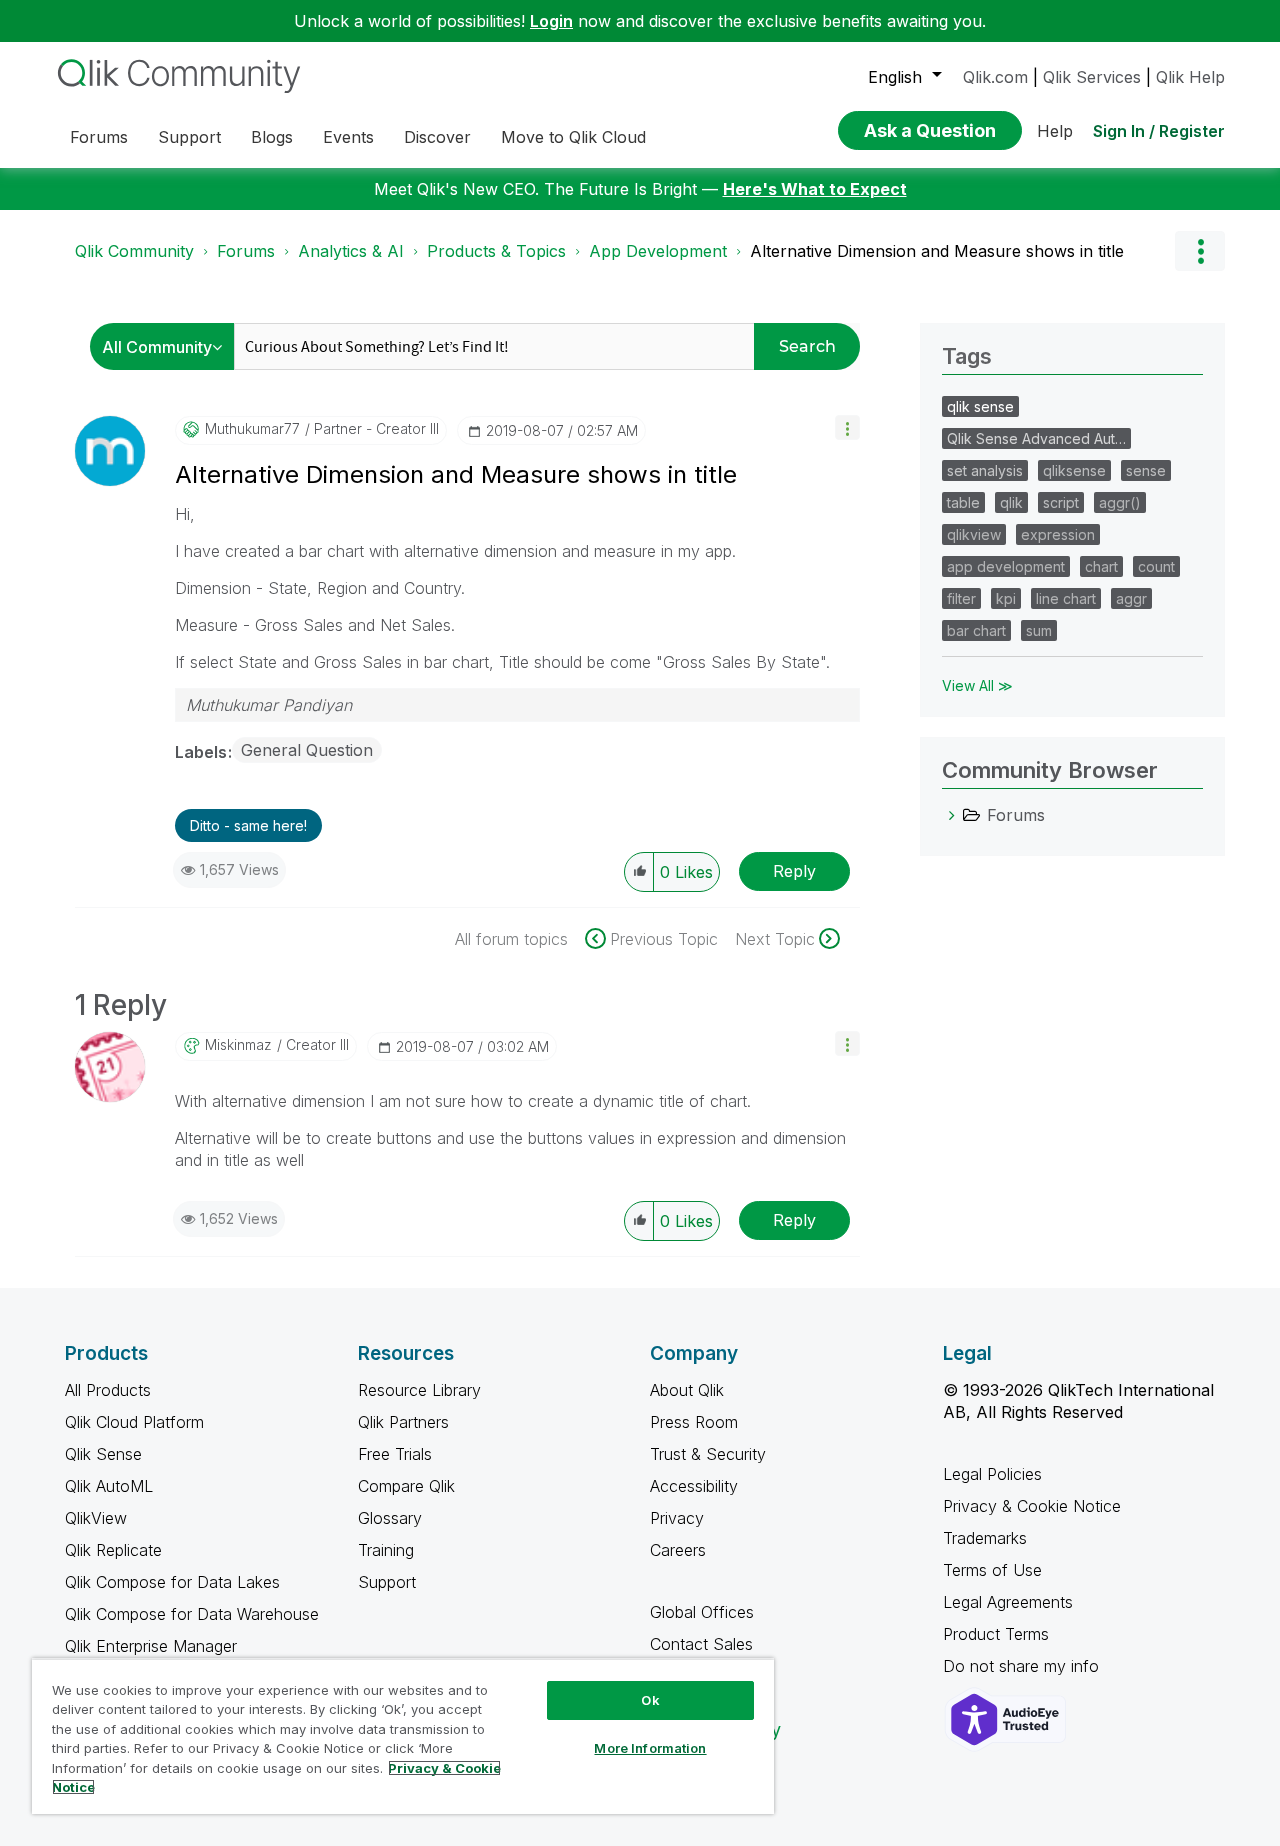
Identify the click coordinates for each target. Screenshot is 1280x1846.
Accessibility (694, 1486)
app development (1006, 566)
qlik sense (980, 406)
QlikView (96, 1518)
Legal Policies (992, 1474)
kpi (1006, 598)
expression (1058, 534)
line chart (1066, 598)
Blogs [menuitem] (272, 137)
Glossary (390, 1518)
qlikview (974, 534)
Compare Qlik (406, 1486)
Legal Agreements (1008, 1602)
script (1061, 502)
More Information (650, 1748)
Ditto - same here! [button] (248, 825)
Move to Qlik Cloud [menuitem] (573, 137)
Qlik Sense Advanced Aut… (1036, 438)
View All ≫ (977, 685)
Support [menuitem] (189, 137)
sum (1039, 630)
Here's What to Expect (815, 189)
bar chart (976, 630)
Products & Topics (496, 251)
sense (1146, 470)
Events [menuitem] (348, 137)
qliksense (1074, 470)
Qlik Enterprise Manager (151, 1646)
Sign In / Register (1159, 131)
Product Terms (996, 1634)
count (1156, 566)
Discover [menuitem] (437, 137)
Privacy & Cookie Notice (1032, 1506)
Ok (650, 1700)
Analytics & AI (351, 251)
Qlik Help (1190, 77)
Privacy (677, 1518)
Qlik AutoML (109, 1486)
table (963, 502)
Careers (678, 1550)
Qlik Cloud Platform (134, 1422)
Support (387, 1582)
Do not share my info (1023, 1666)
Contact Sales (701, 1644)
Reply (794, 871)
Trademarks (985, 1538)
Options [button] (1200, 251)
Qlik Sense (103, 1454)
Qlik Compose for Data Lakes (172, 1582)
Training (386, 1550)
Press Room (694, 1422)
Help (1055, 131)
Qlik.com (995, 77)
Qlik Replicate (113, 1550)
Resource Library (419, 1390)
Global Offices (702, 1612)
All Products (108, 1390)
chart (1101, 566)
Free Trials (395, 1454)
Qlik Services (1092, 77)
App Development (658, 251)
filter (961, 598)
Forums (246, 251)
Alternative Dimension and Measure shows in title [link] (937, 251)
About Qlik (687, 1390)
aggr (1131, 598)
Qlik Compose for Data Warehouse (192, 1614)
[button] (847, 427)
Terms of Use (992, 1570)
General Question (307, 750)
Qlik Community (134, 251)
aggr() (1120, 502)
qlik (1011, 502)
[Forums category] (952, 815)
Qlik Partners (403, 1422)
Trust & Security (708, 1454)
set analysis (985, 470)
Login (551, 21)
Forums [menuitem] (99, 137)
